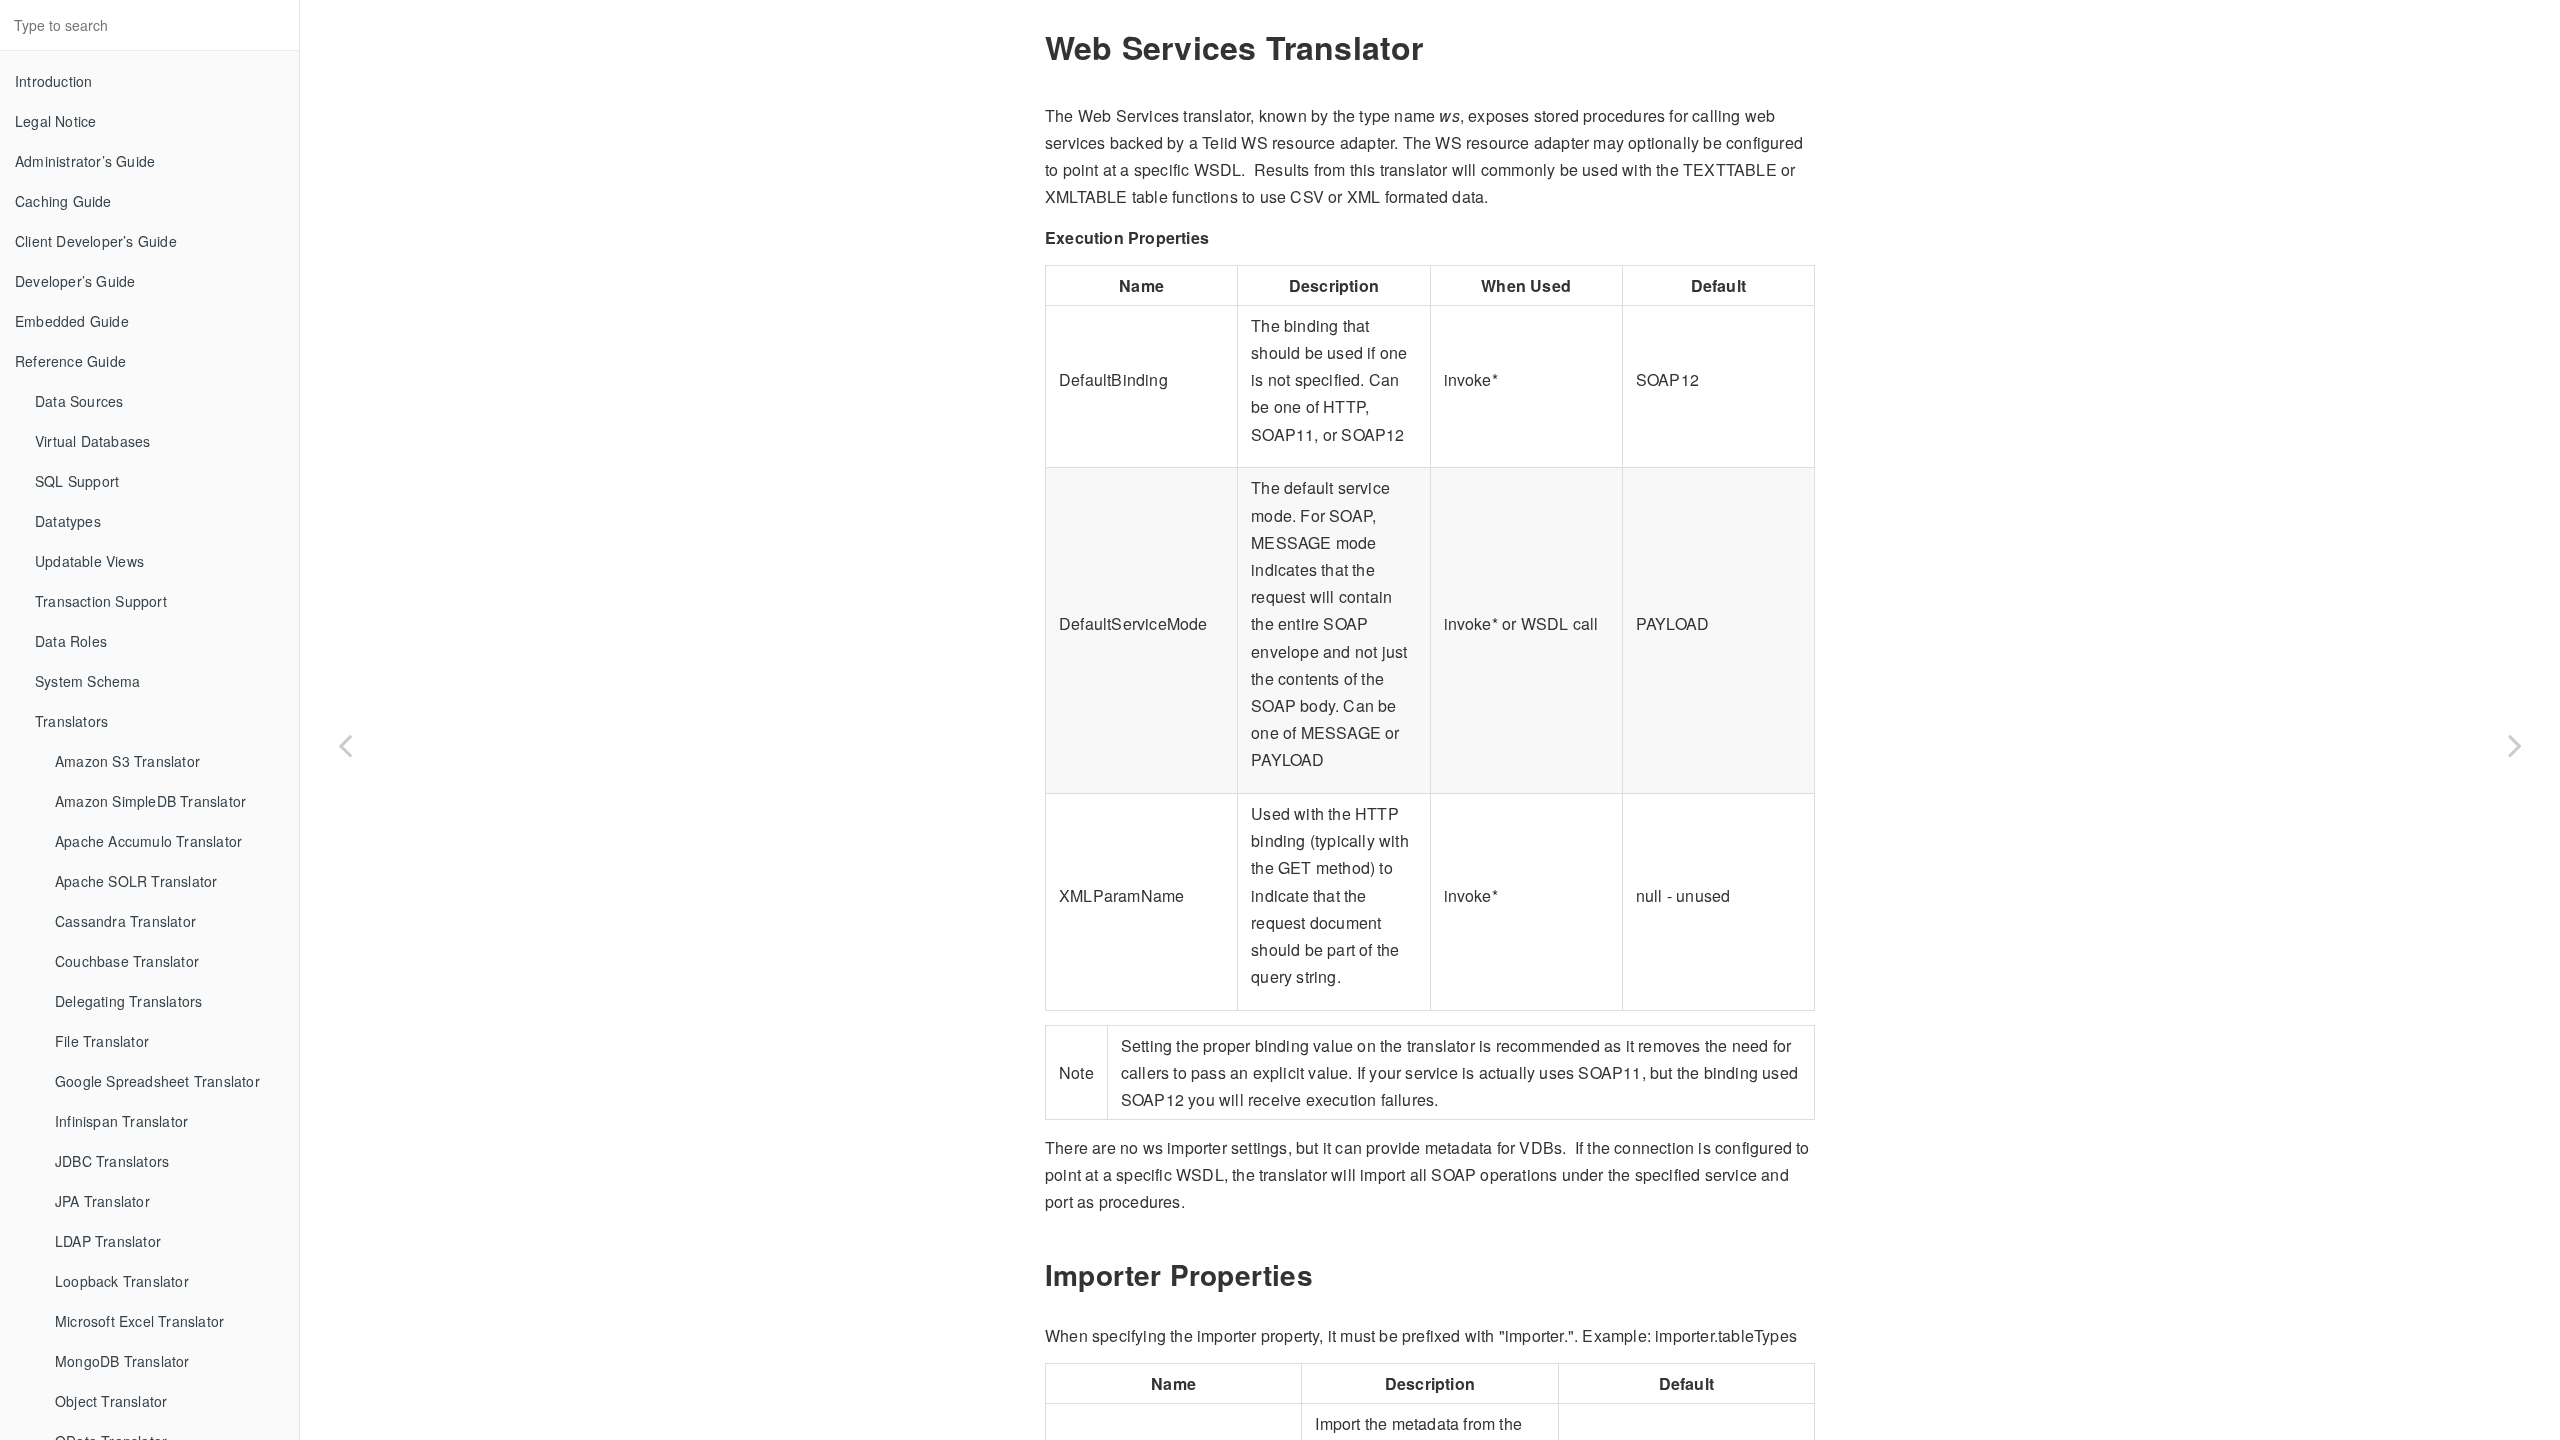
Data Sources (79, 401)
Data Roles (71, 641)
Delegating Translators (128, 1001)
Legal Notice (55, 121)
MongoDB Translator (122, 1361)
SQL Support (77, 481)
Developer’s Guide (75, 281)
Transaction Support (101, 601)
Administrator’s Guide (85, 161)
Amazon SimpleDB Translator (150, 801)
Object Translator (111, 1401)
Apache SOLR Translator (136, 881)
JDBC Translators (112, 1161)
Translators (71, 721)
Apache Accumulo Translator (148, 841)
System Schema (88, 681)
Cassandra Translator (125, 921)
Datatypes (68, 521)
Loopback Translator (122, 1281)
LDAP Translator (108, 1241)
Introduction (53, 81)
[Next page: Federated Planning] (2515, 745)
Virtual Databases (92, 441)
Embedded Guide (72, 321)
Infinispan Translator (121, 1121)
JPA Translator (102, 1201)
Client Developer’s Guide (96, 241)
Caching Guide (63, 201)
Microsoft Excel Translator (139, 1321)
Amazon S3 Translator (127, 761)
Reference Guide (70, 361)
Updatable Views (89, 561)
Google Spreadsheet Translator (157, 1081)
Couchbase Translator (127, 961)
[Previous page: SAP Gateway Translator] (345, 745)
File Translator (102, 1041)
